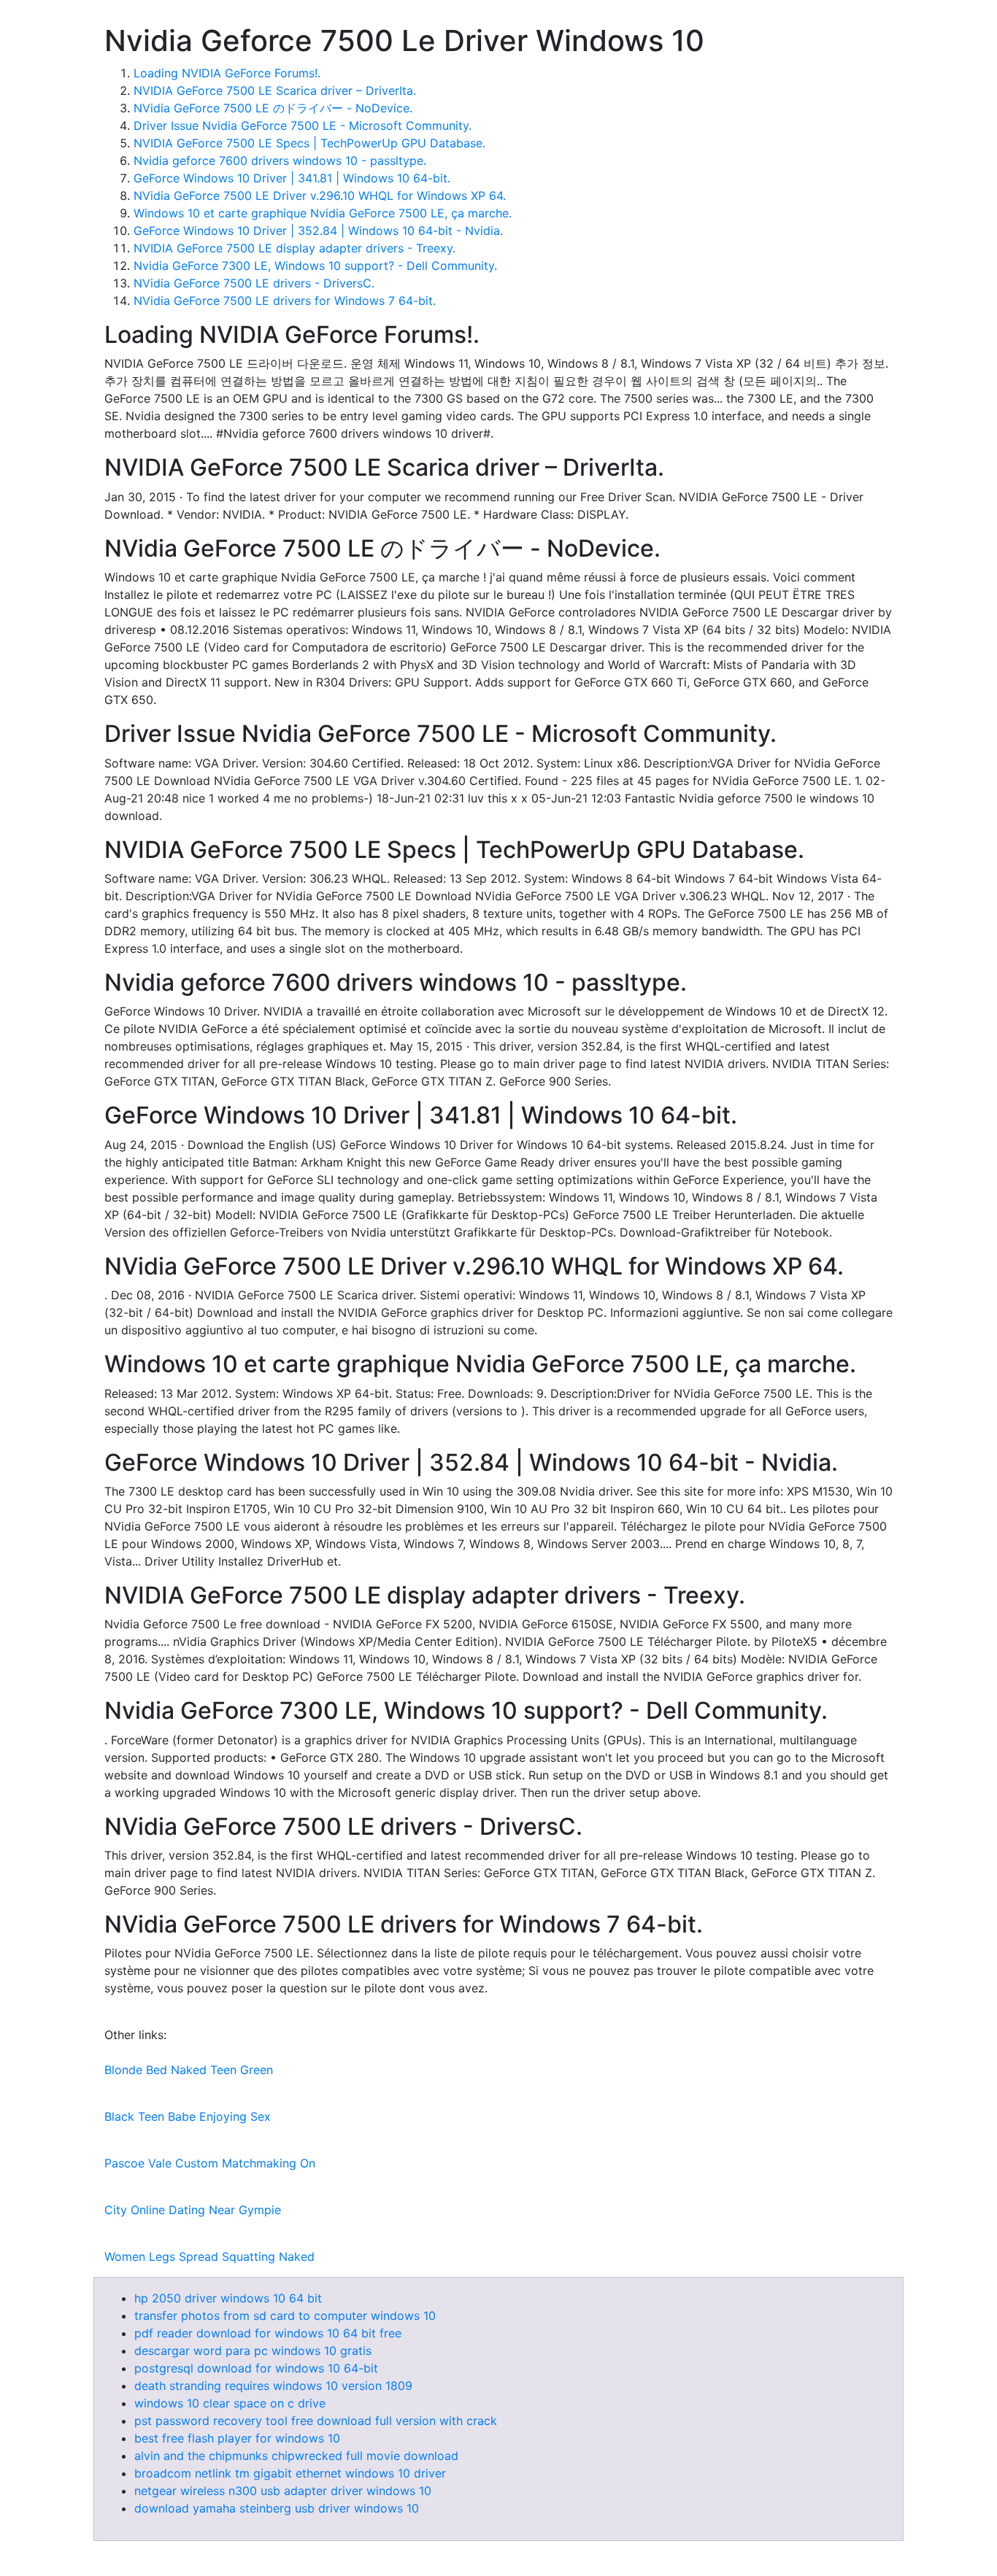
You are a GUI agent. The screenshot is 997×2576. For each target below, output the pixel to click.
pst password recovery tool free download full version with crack (316, 2421)
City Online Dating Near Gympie (193, 2210)
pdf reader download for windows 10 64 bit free (268, 2333)
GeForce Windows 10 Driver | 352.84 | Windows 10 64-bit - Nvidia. (318, 231)
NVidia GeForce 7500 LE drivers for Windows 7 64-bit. (285, 301)
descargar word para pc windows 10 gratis (253, 2351)
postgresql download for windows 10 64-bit (256, 2368)
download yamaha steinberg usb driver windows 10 (277, 2508)
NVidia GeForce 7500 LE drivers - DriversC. (254, 283)
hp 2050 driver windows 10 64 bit (228, 2298)
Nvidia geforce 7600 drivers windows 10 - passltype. (280, 160)
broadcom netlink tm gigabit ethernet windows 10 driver (290, 2473)
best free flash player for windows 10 (237, 2438)
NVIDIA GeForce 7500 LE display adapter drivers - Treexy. (295, 248)
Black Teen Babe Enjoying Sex (188, 2116)
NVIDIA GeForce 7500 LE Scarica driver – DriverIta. (275, 90)
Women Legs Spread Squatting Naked (209, 2256)
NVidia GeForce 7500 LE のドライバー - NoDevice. (273, 108)
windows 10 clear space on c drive (230, 2403)
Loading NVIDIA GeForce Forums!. (227, 73)
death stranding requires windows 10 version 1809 (273, 2386)
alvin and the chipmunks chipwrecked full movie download (296, 2456)
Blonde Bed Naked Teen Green (189, 2070)
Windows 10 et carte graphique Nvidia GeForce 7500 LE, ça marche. (323, 213)
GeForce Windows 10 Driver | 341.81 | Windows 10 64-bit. (292, 178)
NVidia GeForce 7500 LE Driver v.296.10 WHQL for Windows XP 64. (320, 196)
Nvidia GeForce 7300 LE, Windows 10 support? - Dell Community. (315, 266)
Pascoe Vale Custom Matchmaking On (210, 2163)
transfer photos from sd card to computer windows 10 (285, 2316)
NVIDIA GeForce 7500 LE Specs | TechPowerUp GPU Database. (309, 143)
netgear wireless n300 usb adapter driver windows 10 (283, 2491)
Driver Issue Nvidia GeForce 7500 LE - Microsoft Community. (303, 125)
